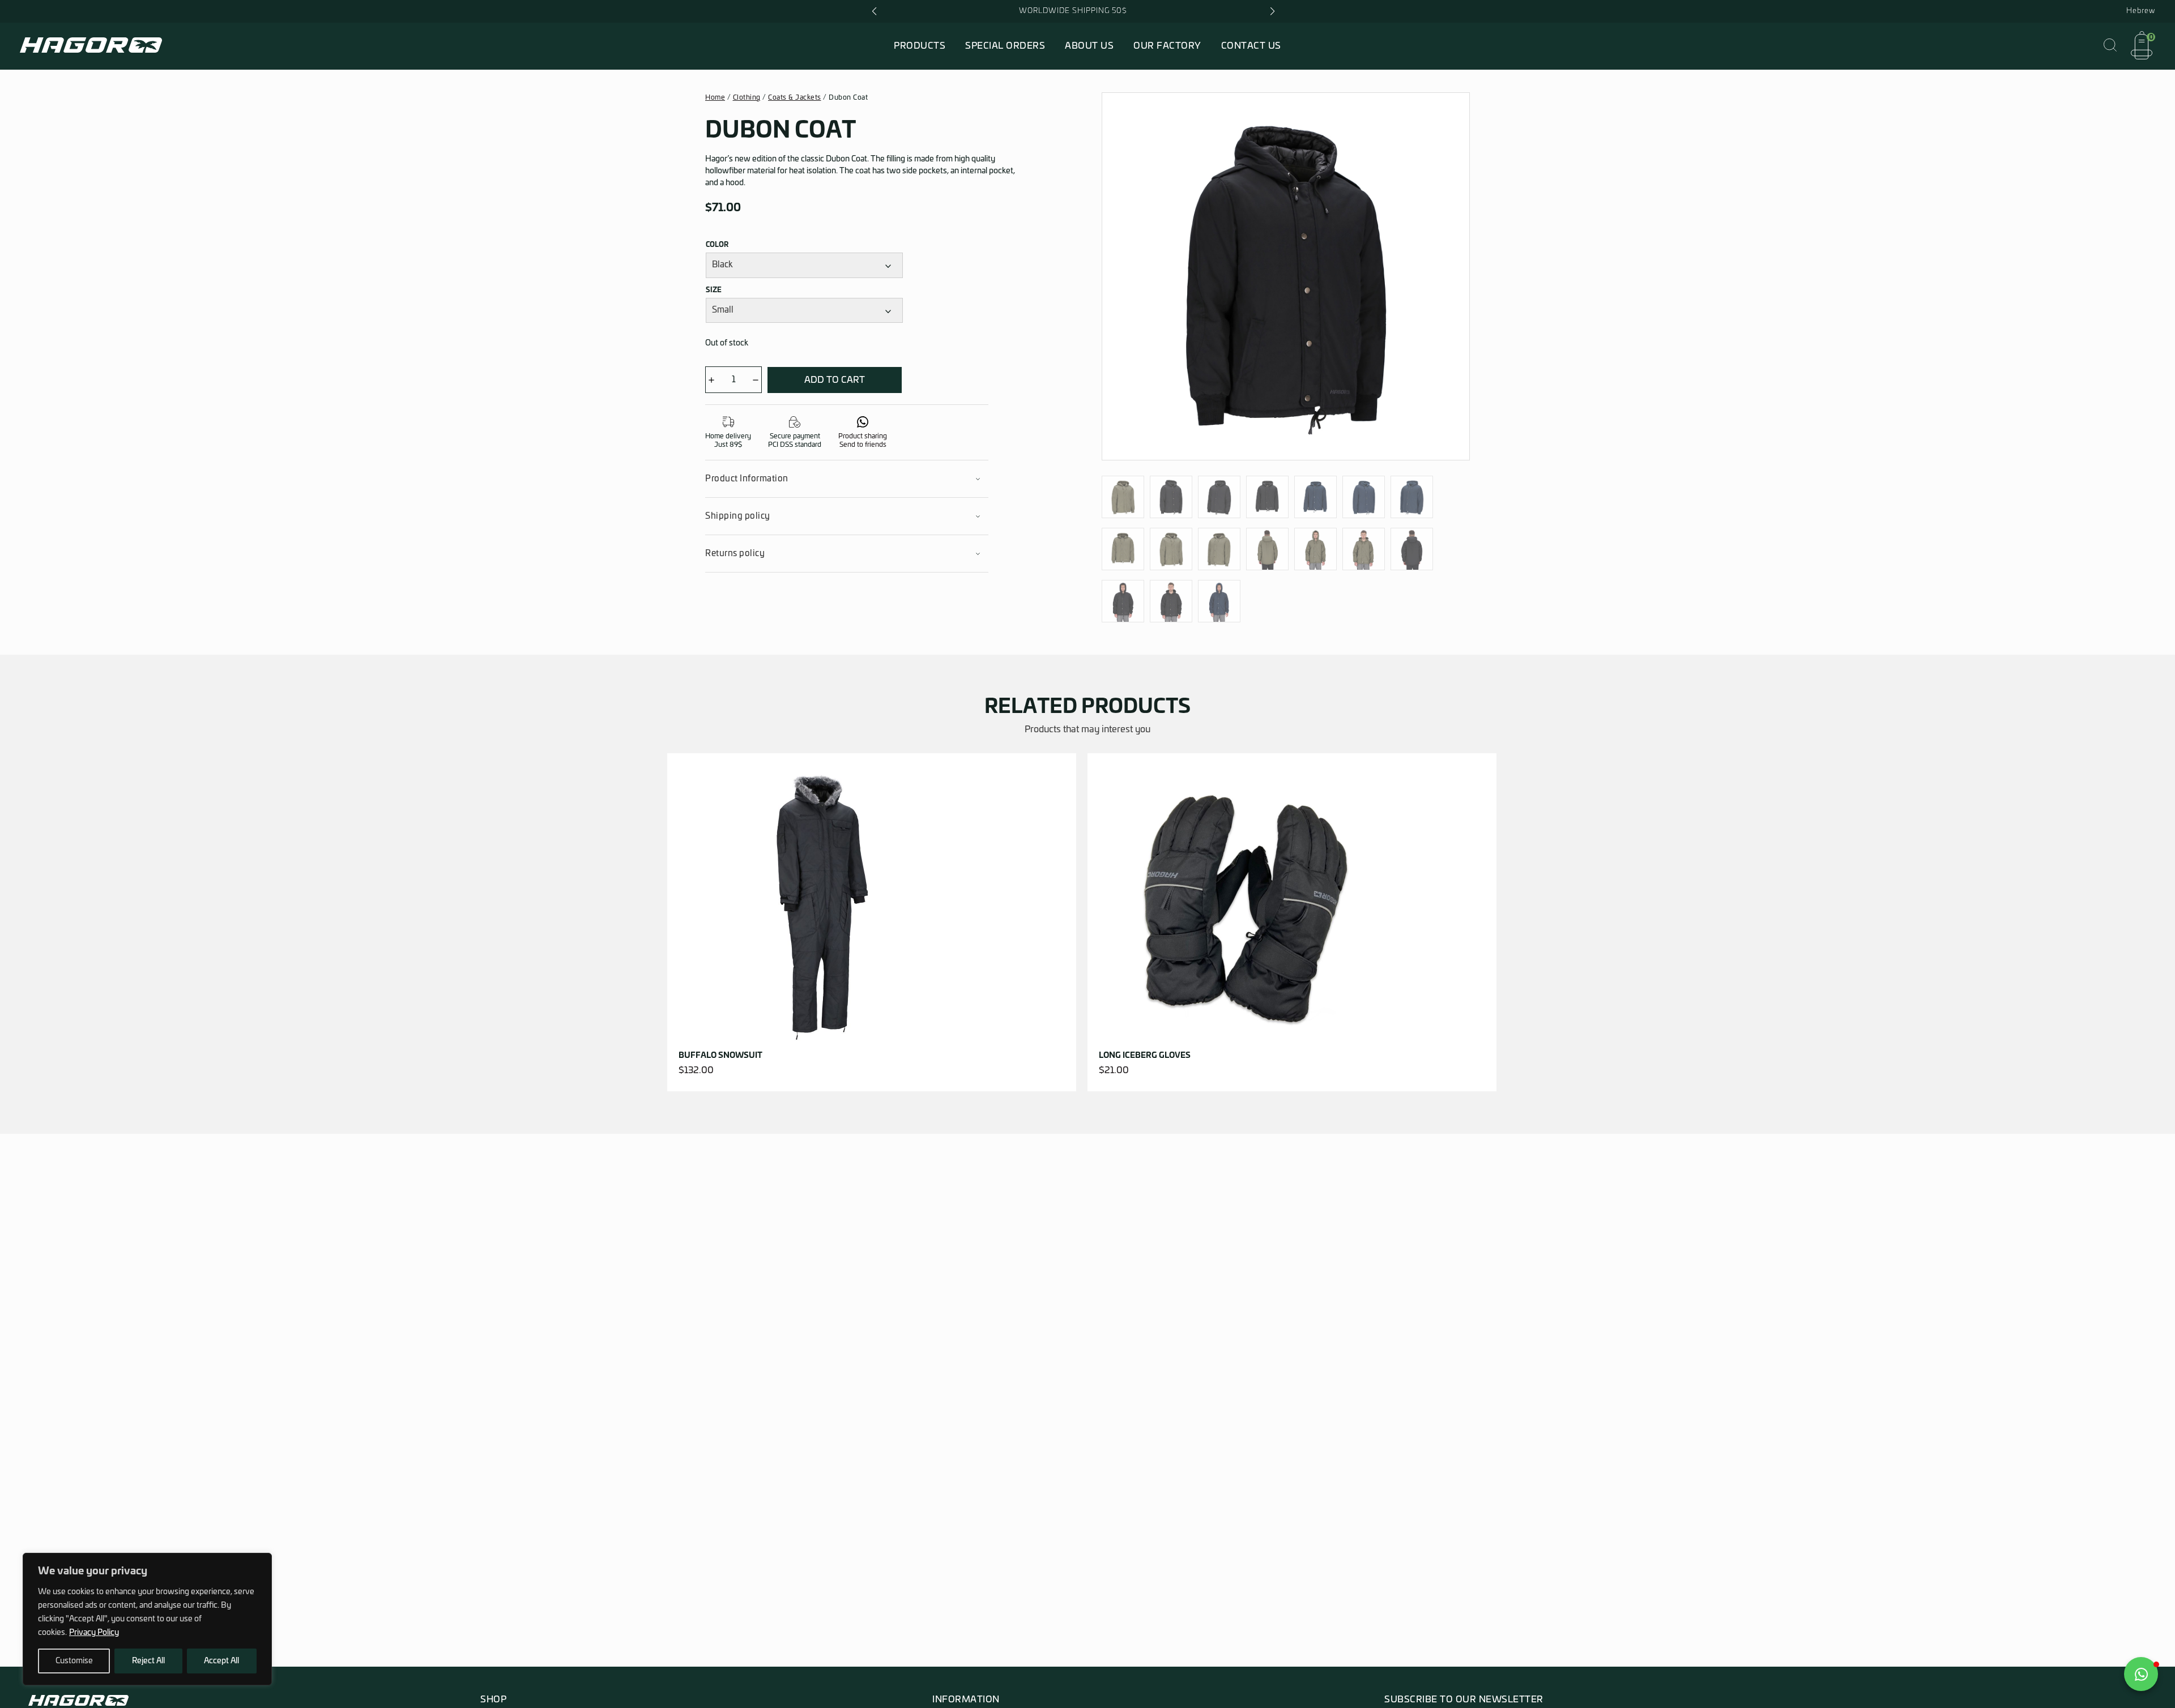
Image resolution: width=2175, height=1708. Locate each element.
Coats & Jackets (795, 97)
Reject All (148, 1661)
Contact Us (1251, 46)
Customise (74, 1661)
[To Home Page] (91, 48)
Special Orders (1005, 46)
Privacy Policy (94, 1633)
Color (717, 245)
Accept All (221, 1661)
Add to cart (835, 380)
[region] (147, 1619)
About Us (1089, 46)
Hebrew (2141, 11)
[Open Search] (2110, 46)
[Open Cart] (2142, 46)
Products (920, 46)
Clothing (747, 97)
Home (715, 97)
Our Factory (1167, 46)
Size (714, 290)
